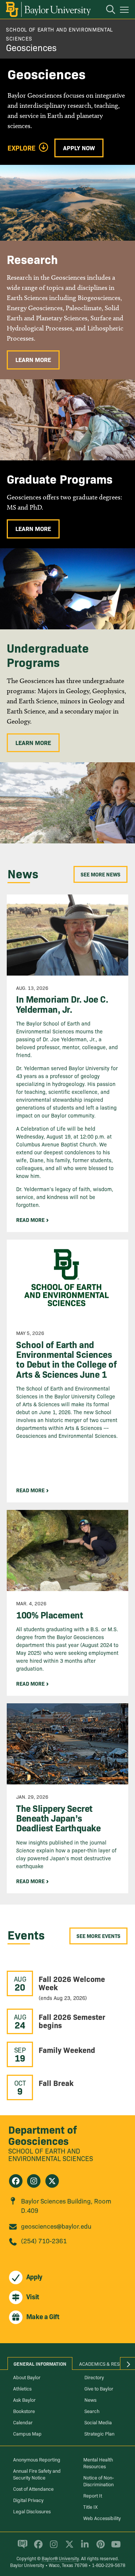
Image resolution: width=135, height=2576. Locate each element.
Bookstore (24, 2411)
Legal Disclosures (32, 2511)
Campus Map (27, 2433)
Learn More (33, 359)
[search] (107, 11)
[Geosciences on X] (52, 2181)
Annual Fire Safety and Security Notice (37, 2474)
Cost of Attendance (33, 2489)
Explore (22, 148)
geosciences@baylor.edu (56, 2226)
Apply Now (79, 148)
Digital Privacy (28, 2500)
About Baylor (27, 2377)
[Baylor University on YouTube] (114, 2547)
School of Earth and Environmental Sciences (51, 2154)
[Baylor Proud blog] (21, 2547)
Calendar (23, 2422)
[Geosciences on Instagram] (34, 2181)
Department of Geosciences (43, 2135)
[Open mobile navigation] (125, 11)
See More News (100, 874)
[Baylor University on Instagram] (52, 2547)
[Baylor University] (48, 9)
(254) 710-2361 (44, 2240)
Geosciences (31, 47)
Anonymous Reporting (37, 2459)
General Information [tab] (40, 2363)
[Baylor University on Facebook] (37, 2547)
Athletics (22, 2388)
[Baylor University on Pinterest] (99, 2547)
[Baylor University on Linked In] (83, 2547)
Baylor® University (60, 2558)
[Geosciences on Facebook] (16, 2181)
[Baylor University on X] (68, 2547)
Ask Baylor (24, 2400)
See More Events (98, 1936)
